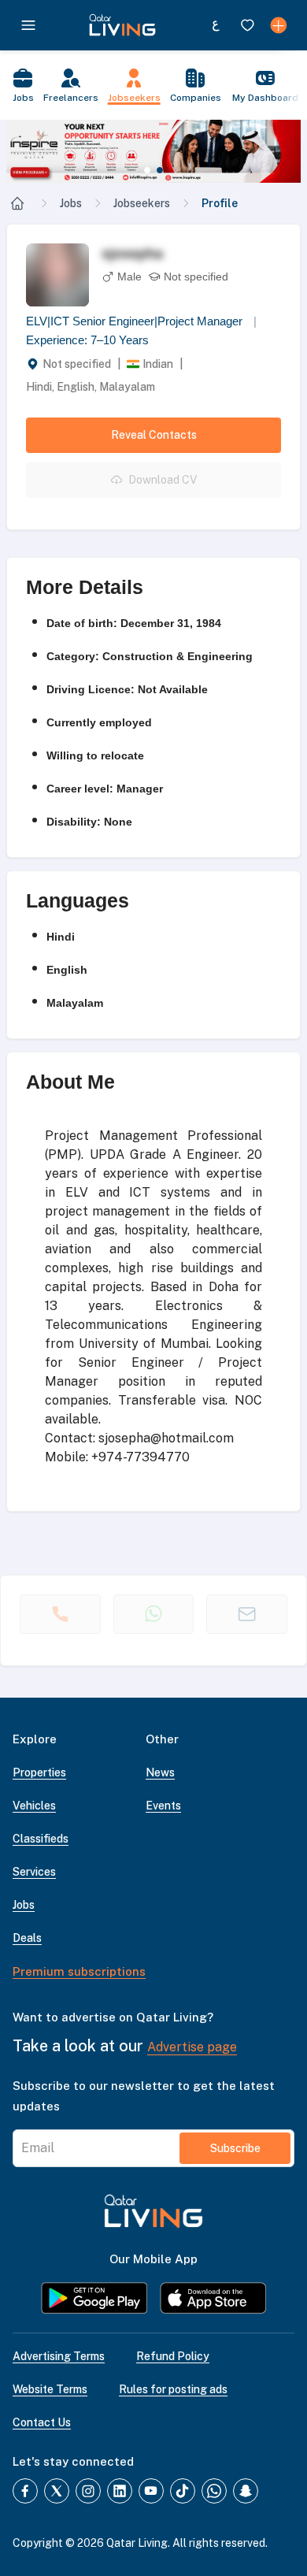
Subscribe (235, 2148)
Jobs (71, 203)
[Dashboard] (279, 25)
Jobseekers (142, 203)
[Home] (17, 203)
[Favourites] (247, 25)
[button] (153, 151)
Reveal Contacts (154, 435)
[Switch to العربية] (216, 25)
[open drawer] (28, 25)
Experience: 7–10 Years (87, 340)
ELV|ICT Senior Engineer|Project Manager (141, 321)
